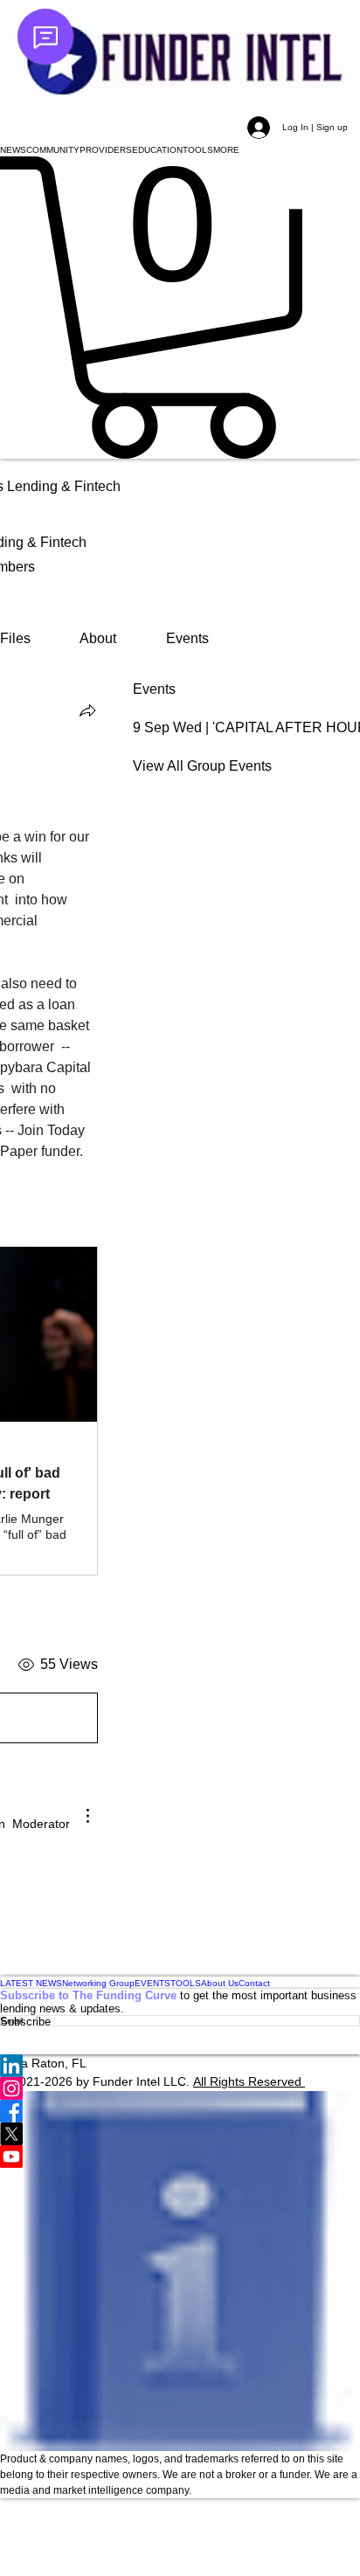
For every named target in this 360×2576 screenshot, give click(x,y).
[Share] (87, 710)
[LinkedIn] (180, 2066)
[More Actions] (87, 1816)
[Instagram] (180, 2088)
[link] (15, 638)
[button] (13, 150)
